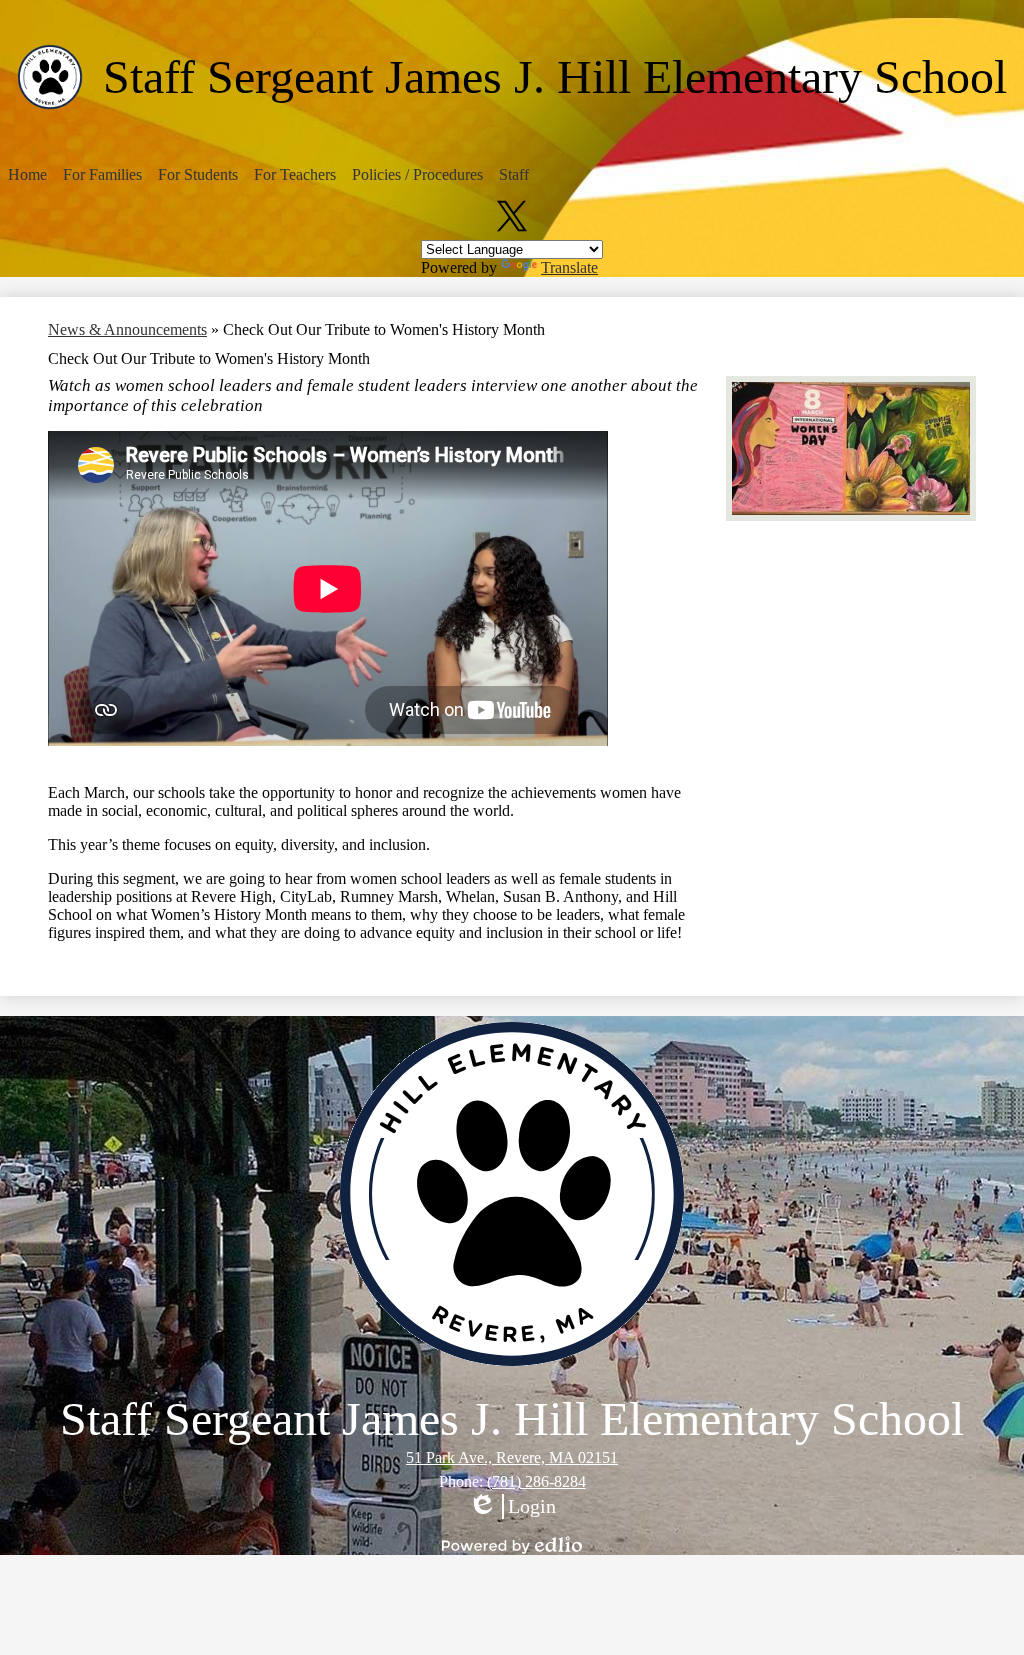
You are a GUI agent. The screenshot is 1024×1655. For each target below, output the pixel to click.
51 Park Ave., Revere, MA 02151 (512, 1457)
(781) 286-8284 (536, 1481)
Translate (569, 267)
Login (512, 1507)
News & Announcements (127, 329)
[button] (27, 175)
